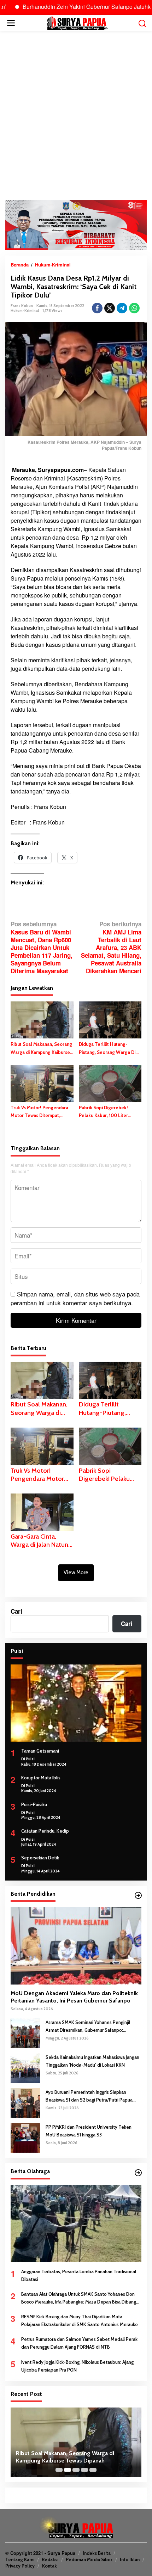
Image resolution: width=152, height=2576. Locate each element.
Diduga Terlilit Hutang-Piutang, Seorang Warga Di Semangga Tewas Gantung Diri (107, 1048)
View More (76, 1572)
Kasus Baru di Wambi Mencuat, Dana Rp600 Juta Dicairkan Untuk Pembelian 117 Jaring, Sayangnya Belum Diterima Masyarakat (42, 947)
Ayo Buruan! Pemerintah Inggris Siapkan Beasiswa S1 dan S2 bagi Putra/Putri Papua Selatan (89, 2096)
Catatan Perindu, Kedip (45, 1831)
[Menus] (11, 23)
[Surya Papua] (77, 22)
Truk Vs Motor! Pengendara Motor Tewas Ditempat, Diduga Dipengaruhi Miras (39, 1112)
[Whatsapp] (134, 308)
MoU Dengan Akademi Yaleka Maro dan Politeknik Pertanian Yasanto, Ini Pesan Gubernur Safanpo (74, 1997)
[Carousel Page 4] (84, 2470)
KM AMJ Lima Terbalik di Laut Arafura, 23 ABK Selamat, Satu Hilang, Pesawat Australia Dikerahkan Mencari (111, 947)
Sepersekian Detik (40, 1858)
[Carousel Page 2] (68, 2470)
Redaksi (50, 2559)
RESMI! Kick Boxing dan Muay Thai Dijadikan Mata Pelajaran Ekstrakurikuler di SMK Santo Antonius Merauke (80, 2320)
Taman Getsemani (40, 1751)
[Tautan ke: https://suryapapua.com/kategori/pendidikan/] (138, 1895)
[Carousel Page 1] (59, 2470)
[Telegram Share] (122, 308)
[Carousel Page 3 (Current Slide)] (76, 2470)
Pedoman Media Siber (89, 2559)
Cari (16, 1611)
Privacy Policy (20, 2566)
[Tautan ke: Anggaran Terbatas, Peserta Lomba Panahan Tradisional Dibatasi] (76, 2224)
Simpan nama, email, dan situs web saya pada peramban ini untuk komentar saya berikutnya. (75, 1298)
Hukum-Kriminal (25, 311)
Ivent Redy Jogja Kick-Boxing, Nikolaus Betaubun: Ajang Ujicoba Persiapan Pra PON (77, 2366)
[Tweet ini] (110, 308)
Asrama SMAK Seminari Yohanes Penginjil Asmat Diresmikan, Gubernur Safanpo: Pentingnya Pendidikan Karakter (88, 2027)
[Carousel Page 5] (93, 2470)
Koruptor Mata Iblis (41, 1778)
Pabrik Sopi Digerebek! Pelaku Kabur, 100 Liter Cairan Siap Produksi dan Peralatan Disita (105, 1112)
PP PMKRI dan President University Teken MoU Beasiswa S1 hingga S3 (89, 2131)
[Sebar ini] (97, 308)
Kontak (49, 2566)
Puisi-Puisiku (34, 1804)
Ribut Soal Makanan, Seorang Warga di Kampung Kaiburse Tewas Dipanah (41, 1048)
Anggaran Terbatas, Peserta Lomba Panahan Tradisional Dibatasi (79, 2275)
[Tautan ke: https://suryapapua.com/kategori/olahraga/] (138, 2173)
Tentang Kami (20, 2559)
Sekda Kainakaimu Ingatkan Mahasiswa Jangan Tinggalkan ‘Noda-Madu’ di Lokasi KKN (92, 2061)
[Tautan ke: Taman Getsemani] (76, 1703)
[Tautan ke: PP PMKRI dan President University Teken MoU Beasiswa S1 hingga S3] (25, 2137)
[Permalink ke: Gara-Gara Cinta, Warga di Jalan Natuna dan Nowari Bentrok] (42, 1511)
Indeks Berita (97, 2553)
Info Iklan (130, 2559)
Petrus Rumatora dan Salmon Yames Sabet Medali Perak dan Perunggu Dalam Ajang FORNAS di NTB (79, 2343)
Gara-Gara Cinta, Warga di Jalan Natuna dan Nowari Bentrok (41, 1541)
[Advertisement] (76, 116)
